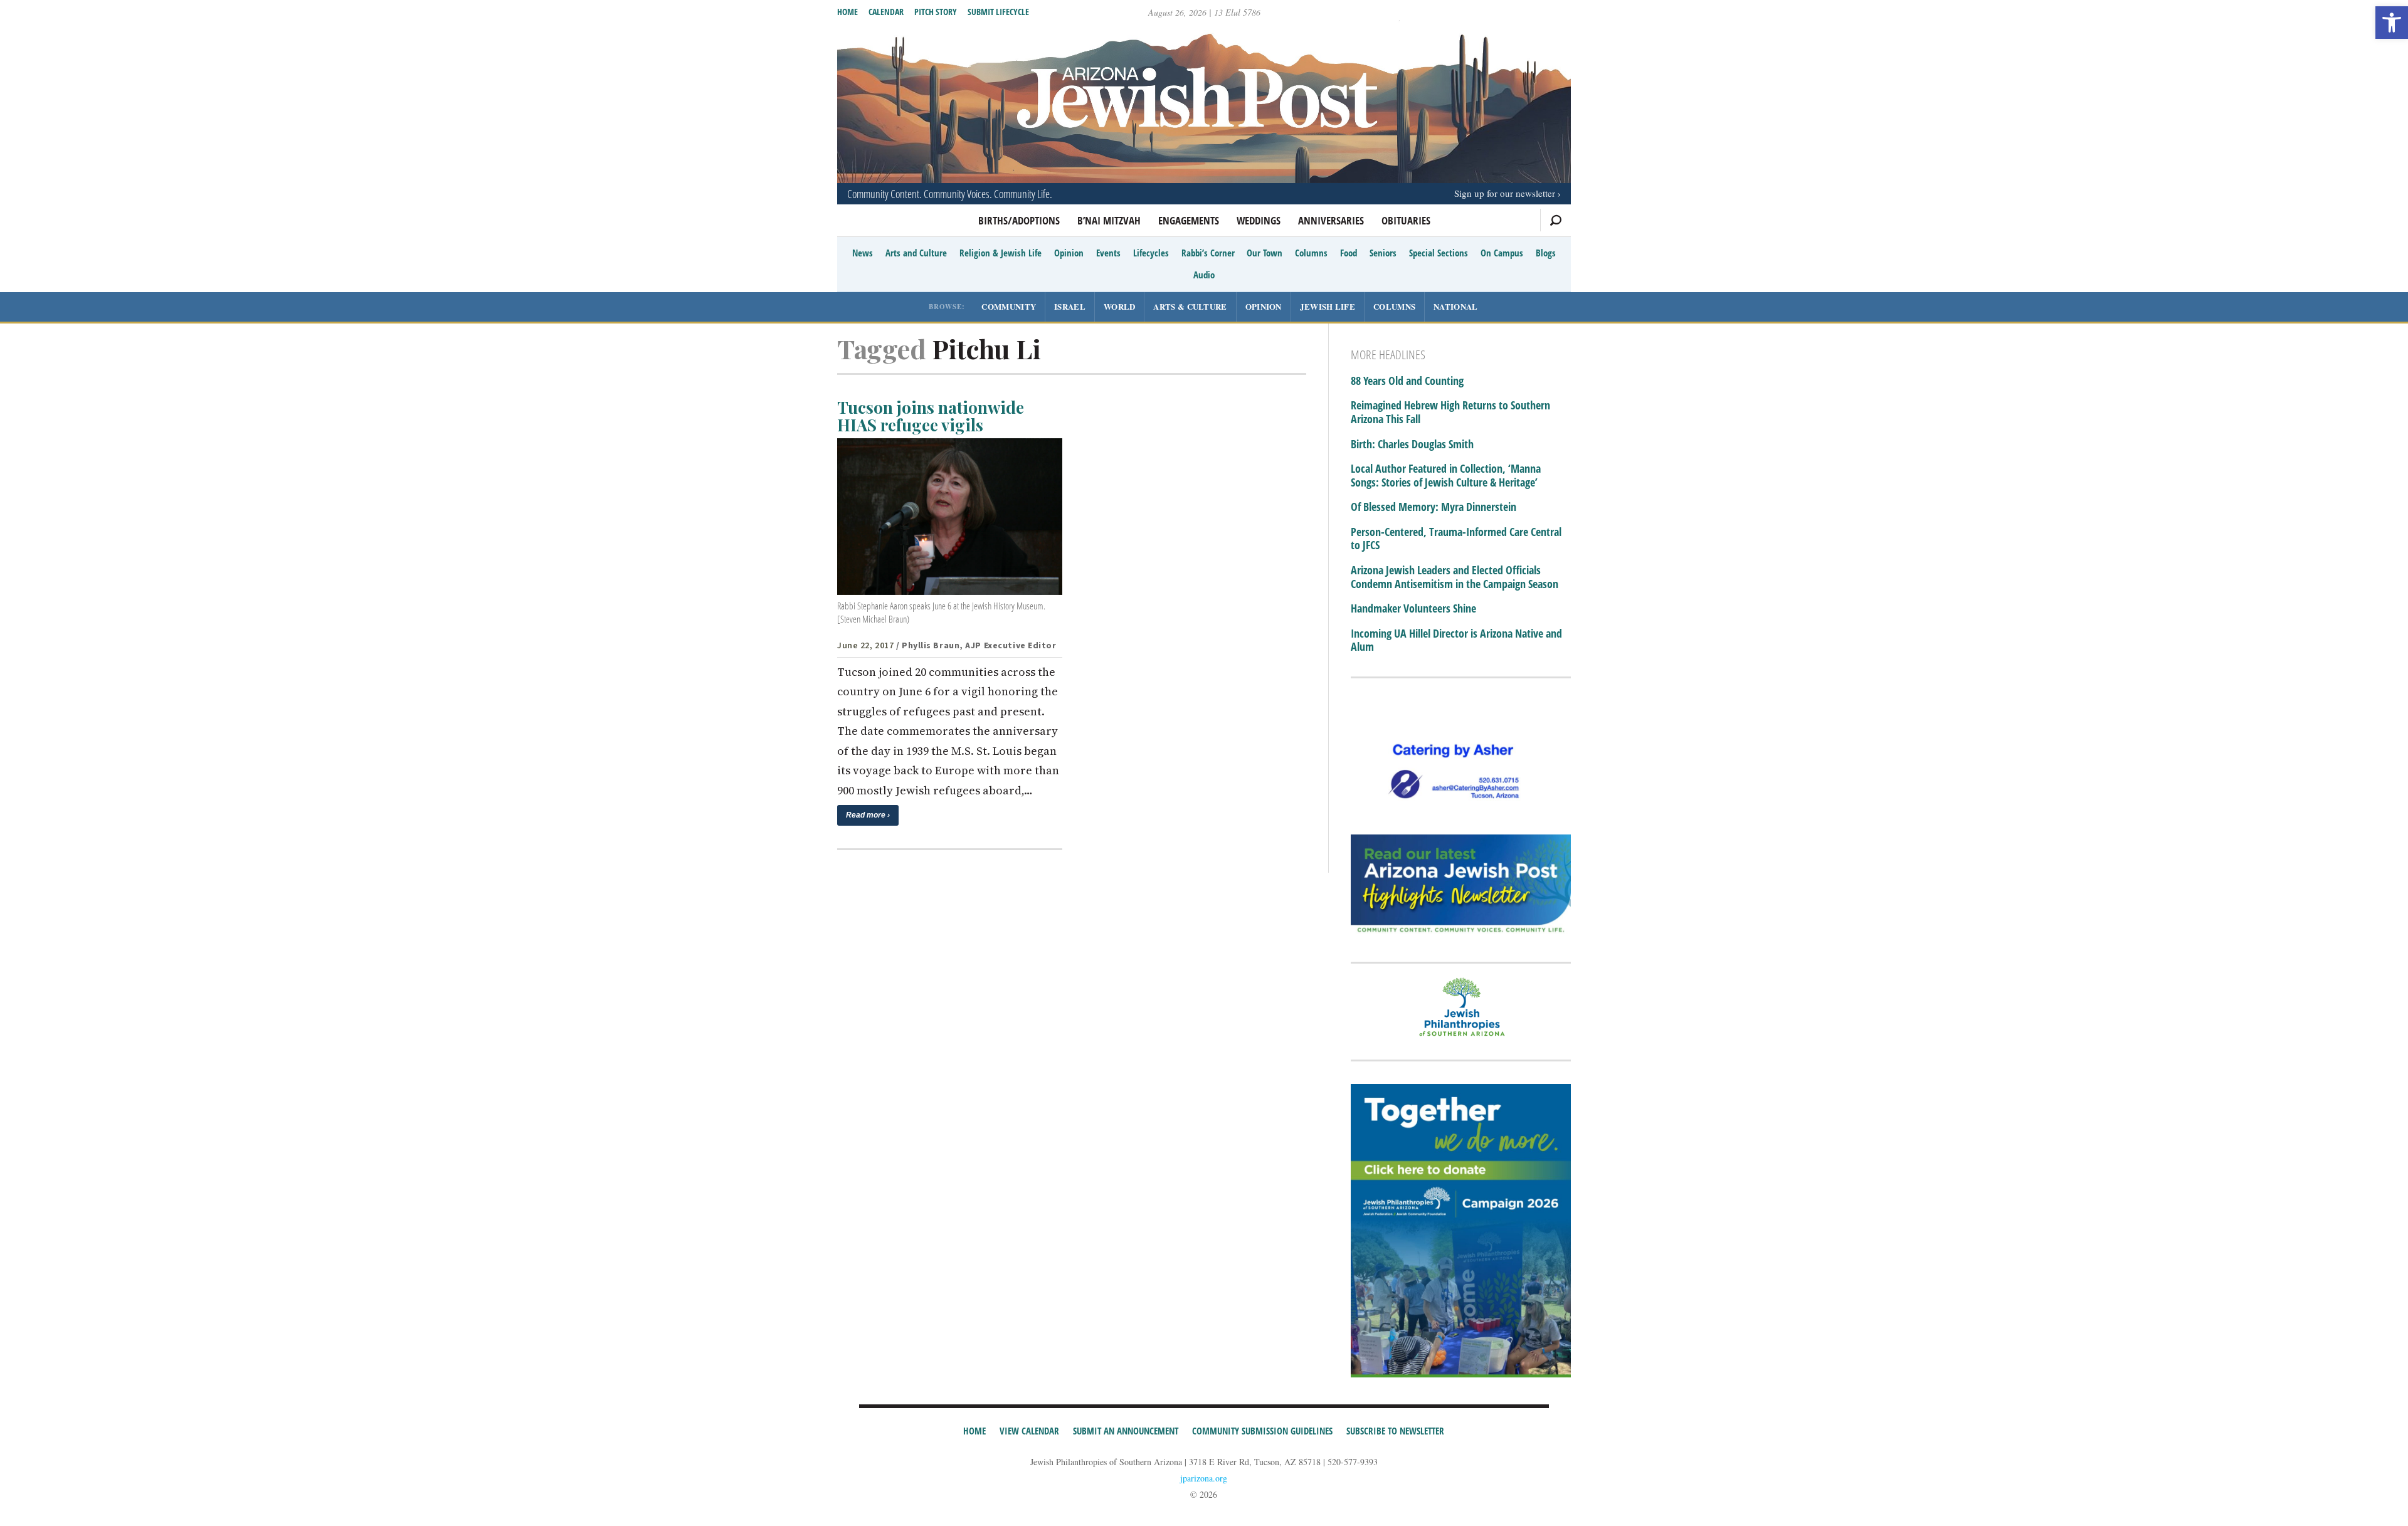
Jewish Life (1328, 306)
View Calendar (1029, 1431)
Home (848, 12)
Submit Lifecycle (998, 12)
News (863, 253)
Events (1108, 253)
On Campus (1502, 253)
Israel (1070, 306)
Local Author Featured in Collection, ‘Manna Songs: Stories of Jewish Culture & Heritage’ (1446, 476)
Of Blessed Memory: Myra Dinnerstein (1434, 507)
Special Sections (1439, 253)
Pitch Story (936, 12)
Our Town (1265, 253)
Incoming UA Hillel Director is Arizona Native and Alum (1456, 640)
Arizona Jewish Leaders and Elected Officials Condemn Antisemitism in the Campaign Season (1455, 577)
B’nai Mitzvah (1109, 220)
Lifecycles (1151, 253)
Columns (1311, 253)
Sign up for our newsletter (1505, 193)
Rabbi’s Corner (1208, 253)
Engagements (1189, 220)
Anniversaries (1331, 220)
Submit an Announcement (1126, 1431)
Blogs (1546, 253)
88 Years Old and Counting (1407, 381)
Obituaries (1406, 220)
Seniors (1383, 253)
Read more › (868, 815)
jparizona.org (1204, 1478)
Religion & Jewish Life (1001, 253)
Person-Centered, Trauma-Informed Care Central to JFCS (1456, 539)
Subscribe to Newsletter (1395, 1431)
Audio (1204, 275)
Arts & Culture (1190, 306)
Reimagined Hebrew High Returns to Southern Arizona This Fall (1450, 412)
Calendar (886, 12)
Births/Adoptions (1019, 220)
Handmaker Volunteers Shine (1413, 609)
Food (1349, 253)
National (1455, 306)
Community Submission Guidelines (1262, 1431)
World (1120, 306)
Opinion (1069, 253)
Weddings (1259, 220)
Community (1009, 306)
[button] (2392, 23)
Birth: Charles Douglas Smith (1412, 445)
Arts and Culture (916, 253)
